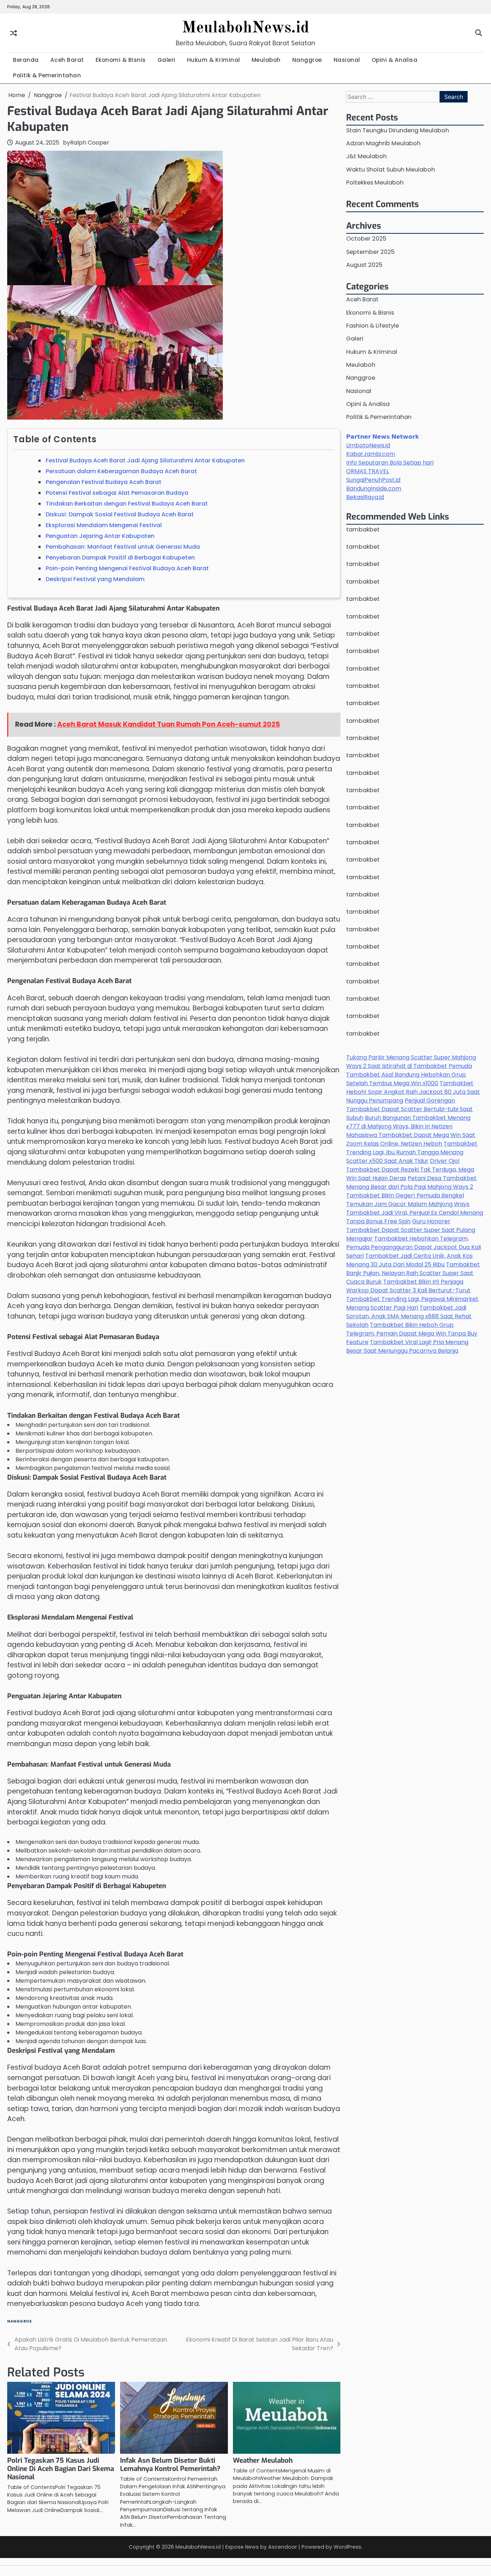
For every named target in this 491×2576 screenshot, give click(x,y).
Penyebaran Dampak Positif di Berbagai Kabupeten (120, 558)
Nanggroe (307, 60)
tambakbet (363, 529)
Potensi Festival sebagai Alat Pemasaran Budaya (117, 493)
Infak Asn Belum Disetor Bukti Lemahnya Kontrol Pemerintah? (170, 2465)
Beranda (26, 60)
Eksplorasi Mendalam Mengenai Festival (104, 525)
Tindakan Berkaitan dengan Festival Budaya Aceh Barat (127, 504)
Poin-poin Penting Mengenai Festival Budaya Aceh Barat (127, 568)
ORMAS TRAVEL (368, 471)
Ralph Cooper (90, 143)
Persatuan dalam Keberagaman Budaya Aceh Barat (121, 471)
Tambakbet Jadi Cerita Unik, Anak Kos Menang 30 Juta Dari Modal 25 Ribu (409, 1260)
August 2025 (364, 265)
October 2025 (366, 239)
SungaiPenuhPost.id (373, 480)
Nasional (347, 60)
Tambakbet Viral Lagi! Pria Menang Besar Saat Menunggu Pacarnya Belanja (407, 1347)
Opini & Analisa (395, 60)
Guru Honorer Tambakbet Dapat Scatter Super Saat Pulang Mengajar (411, 1230)
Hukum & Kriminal (214, 60)
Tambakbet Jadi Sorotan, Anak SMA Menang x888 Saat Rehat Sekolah (409, 1317)
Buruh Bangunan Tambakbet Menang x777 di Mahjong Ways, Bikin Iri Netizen (408, 1122)
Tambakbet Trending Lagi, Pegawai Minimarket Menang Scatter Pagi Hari (412, 1304)
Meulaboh (266, 60)
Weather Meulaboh (263, 2460)
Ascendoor (283, 2547)
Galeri (166, 60)
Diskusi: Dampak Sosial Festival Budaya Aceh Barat (120, 514)
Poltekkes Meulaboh (375, 182)
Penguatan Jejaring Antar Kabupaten (100, 536)
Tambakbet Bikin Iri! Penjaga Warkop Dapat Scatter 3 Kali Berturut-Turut (408, 1286)
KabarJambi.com (371, 454)
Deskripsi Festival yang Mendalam (95, 579)
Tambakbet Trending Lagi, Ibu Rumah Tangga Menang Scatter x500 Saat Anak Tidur (412, 1153)
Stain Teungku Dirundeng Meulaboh (398, 130)
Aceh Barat (67, 60)
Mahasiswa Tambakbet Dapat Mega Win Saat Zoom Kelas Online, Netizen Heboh (411, 1140)
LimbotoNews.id (368, 445)
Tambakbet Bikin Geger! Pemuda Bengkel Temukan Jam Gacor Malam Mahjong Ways (408, 1200)
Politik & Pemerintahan (47, 75)
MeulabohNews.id (245, 28)
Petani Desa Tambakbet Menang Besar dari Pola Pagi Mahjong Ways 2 (411, 1183)
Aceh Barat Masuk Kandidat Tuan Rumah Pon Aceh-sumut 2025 (169, 724)
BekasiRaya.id (365, 497)
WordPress (347, 2547)
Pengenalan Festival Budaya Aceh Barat (104, 482)
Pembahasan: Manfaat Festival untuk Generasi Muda (123, 547)
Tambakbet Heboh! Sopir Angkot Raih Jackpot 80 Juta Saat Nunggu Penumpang (413, 1092)
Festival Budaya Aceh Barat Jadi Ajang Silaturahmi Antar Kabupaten (145, 460)
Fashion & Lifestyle (373, 326)
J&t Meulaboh (366, 157)
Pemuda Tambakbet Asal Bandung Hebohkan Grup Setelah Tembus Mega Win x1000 (409, 1075)
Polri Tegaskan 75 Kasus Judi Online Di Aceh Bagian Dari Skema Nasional (61, 2469)
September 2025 (370, 252)
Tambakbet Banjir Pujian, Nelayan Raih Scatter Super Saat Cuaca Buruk (413, 1273)
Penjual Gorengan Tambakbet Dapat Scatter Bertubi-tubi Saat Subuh (409, 1109)
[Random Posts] (13, 33)
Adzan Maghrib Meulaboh (383, 143)
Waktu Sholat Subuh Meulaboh (391, 170)
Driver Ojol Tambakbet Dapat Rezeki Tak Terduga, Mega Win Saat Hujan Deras (410, 1170)
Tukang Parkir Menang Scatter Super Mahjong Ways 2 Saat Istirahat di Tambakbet (411, 1062)
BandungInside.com (374, 488)
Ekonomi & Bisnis (121, 60)
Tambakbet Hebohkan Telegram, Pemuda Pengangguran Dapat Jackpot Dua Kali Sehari (414, 1248)
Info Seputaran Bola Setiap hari (390, 463)
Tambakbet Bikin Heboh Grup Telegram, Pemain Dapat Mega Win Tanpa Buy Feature (412, 1334)
